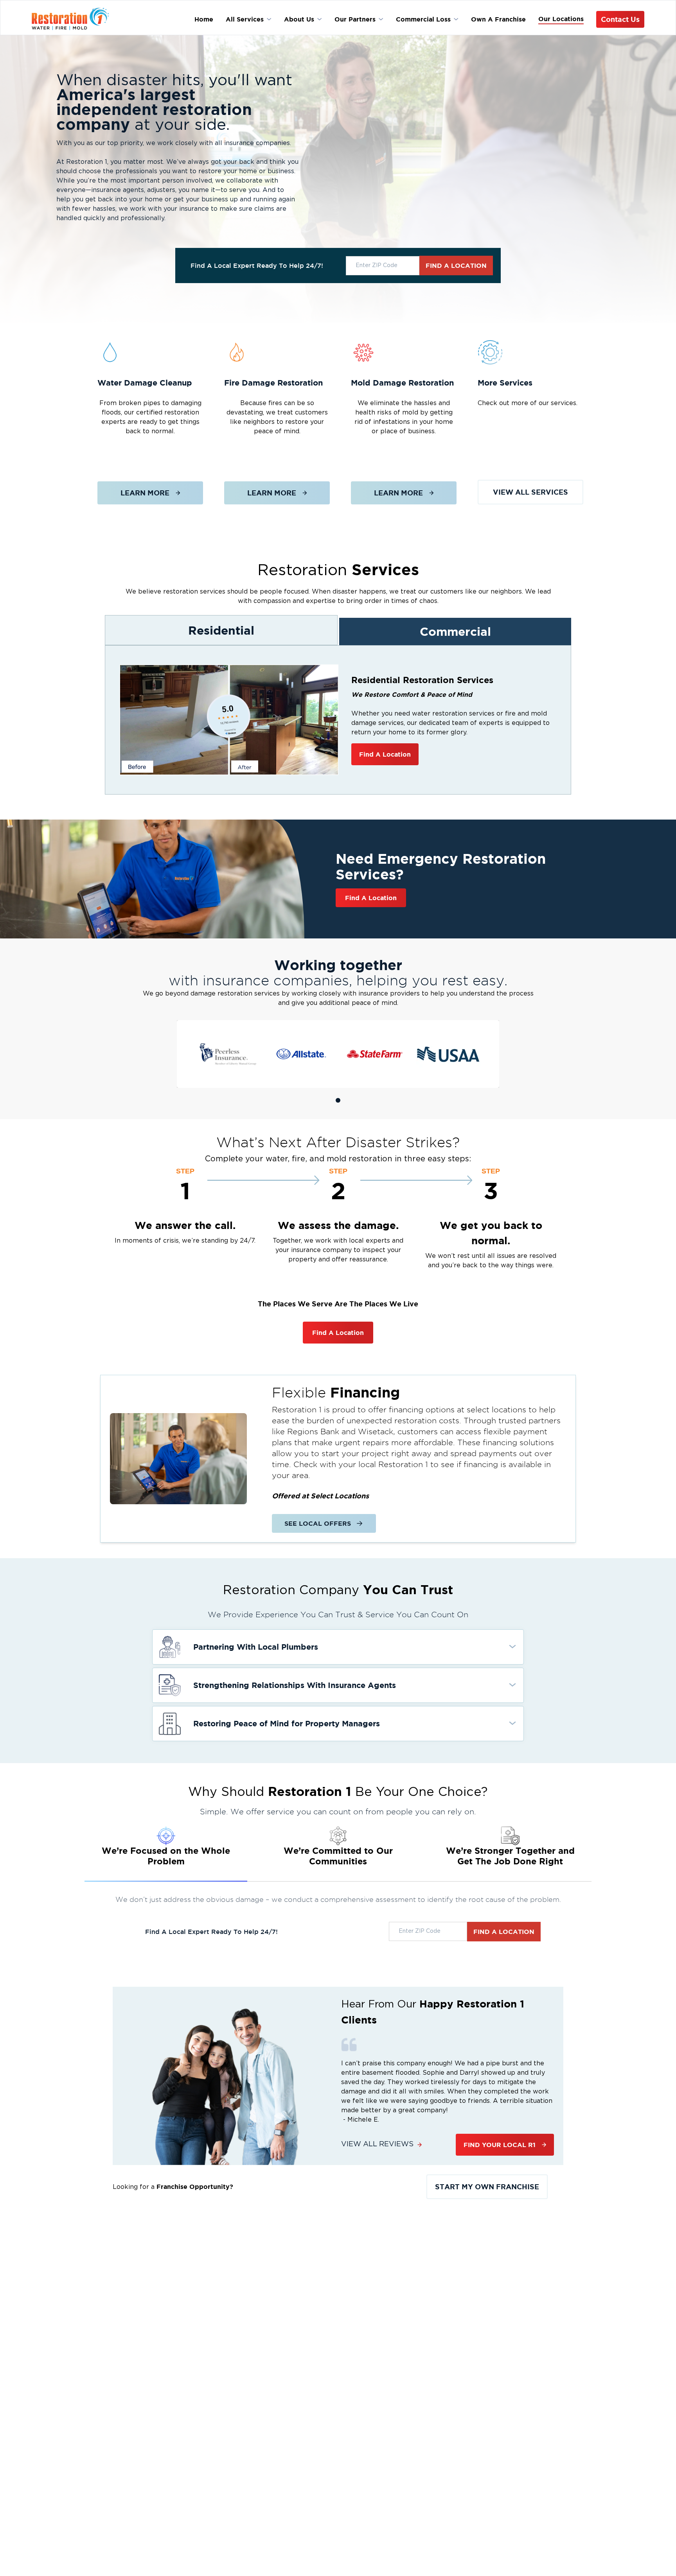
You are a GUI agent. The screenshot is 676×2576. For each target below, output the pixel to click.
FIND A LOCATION (456, 265)
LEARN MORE (145, 493)
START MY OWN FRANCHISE (487, 2187)
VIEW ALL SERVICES (530, 492)
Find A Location (385, 754)
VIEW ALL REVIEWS (377, 2144)
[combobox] (383, 266)
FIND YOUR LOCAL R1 (500, 2145)
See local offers (318, 1523)
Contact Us (620, 19)
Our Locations (561, 19)
